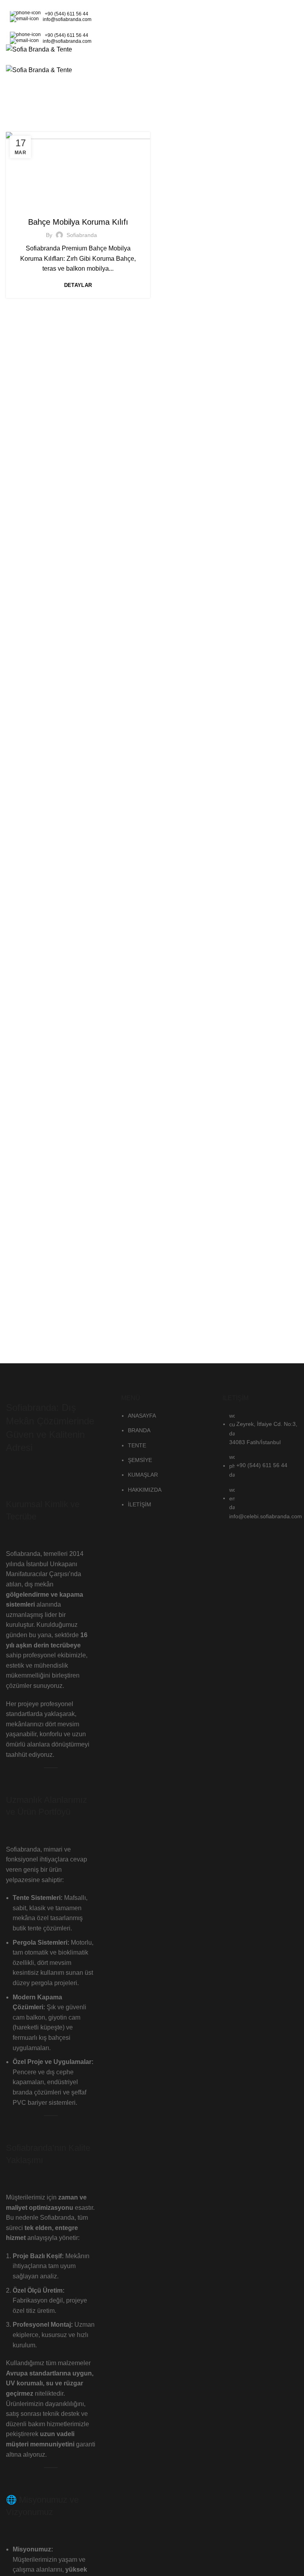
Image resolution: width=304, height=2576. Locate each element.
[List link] (152, 1440)
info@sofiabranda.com (67, 19)
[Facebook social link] (253, 27)
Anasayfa (94, 105)
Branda (78, 206)
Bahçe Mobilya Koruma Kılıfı (78, 222)
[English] (15, 4)
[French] (25, 4)
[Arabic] (5, 4)
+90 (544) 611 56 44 (66, 14)
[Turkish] (46, 4)
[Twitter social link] (262, 27)
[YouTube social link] (280, 27)
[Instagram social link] (271, 27)
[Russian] (36, 4)
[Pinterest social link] (290, 27)
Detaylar (78, 285)
